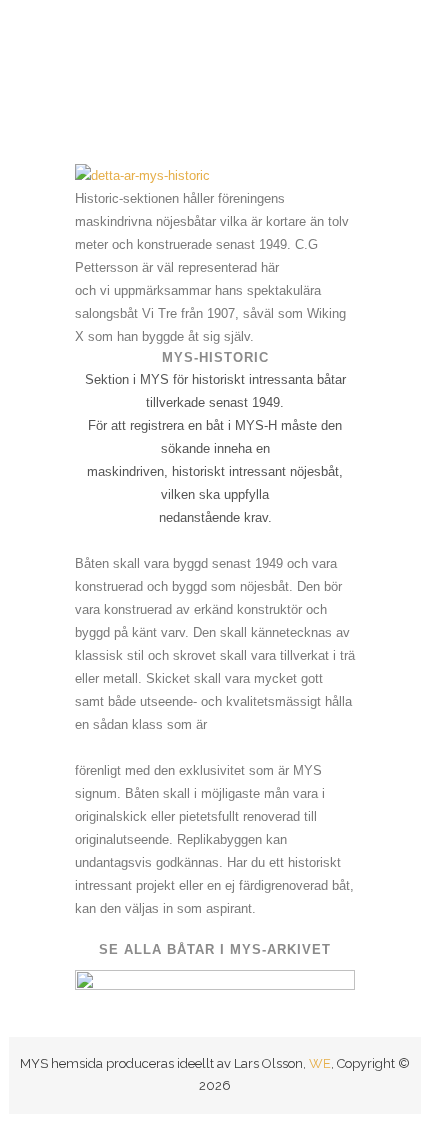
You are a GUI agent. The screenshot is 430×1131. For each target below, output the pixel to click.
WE (320, 1063)
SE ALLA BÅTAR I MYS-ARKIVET (215, 949)
